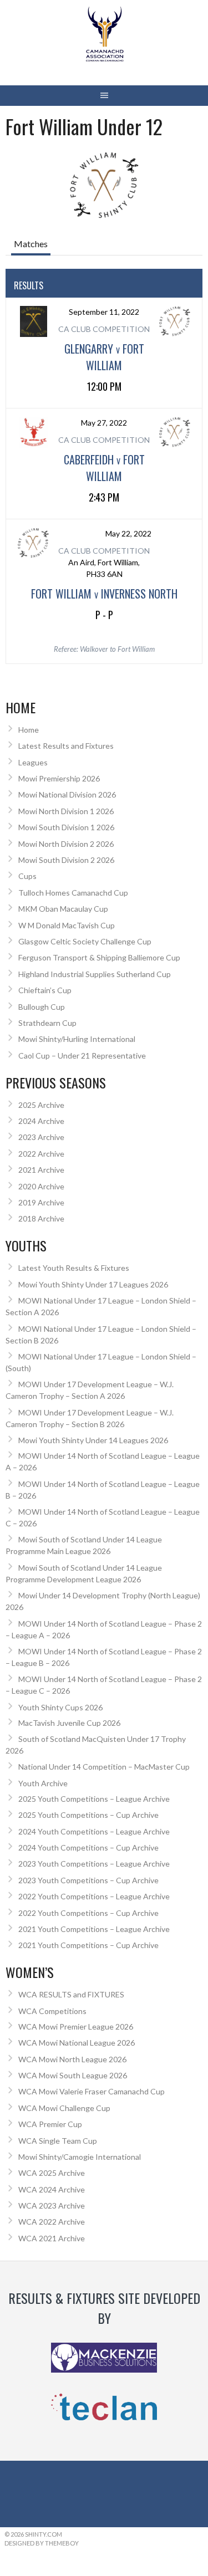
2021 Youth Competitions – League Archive (94, 1929)
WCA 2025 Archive (52, 2173)
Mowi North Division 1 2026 (66, 811)
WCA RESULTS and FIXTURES (71, 1994)
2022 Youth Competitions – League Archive (94, 1896)
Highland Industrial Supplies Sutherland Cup (95, 974)
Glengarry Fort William (104, 357)
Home (29, 730)
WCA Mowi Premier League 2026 (76, 2026)
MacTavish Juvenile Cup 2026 (69, 1723)
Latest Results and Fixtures (66, 746)
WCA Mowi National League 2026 (77, 2043)
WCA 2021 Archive (52, 2238)
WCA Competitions (52, 2011)
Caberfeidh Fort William (104, 468)
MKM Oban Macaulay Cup (63, 909)
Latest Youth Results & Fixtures (74, 1268)
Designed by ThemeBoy (42, 2543)
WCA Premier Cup (50, 2124)
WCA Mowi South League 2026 (73, 2075)
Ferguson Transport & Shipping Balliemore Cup (99, 957)
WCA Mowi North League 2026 (72, 2059)
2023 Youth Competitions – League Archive (94, 1864)
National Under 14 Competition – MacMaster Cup (104, 1767)
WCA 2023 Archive (52, 2206)
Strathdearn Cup (47, 1023)
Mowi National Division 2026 (67, 794)
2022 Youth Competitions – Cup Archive (88, 1913)
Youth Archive (43, 1783)
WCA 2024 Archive (52, 2189)
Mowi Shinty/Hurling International (77, 1039)
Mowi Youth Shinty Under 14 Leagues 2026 (93, 1440)
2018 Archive (41, 1218)
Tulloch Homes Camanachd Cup (73, 893)
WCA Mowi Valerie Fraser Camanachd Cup (92, 2091)
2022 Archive (41, 1154)
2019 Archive (41, 1202)
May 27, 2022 (104, 423)
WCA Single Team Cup (58, 2141)
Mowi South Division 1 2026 (66, 827)
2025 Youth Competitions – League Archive (94, 1799)
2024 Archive (41, 1121)
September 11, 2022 (104, 312)
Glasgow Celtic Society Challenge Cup (85, 941)
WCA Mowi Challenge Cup (64, 2108)
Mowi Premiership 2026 (59, 778)
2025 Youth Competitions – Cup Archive (88, 1815)
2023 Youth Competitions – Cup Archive (88, 1880)
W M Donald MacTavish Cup (67, 925)
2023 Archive (41, 1137)
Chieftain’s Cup (45, 990)
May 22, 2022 (128, 533)
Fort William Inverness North (104, 594)
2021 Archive (41, 1170)
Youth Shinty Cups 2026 (60, 1707)
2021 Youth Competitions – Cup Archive (88, 1945)
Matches (31, 244)
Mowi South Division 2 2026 (66, 860)
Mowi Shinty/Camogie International (80, 2157)
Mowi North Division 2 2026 (66, 844)
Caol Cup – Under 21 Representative (82, 1056)
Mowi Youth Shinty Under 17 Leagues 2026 (93, 1284)
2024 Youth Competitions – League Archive (94, 1831)
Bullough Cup (42, 1007)
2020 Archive (41, 1186)
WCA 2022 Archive (52, 2222)
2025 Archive (41, 1105)
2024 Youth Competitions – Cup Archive (88, 1847)
